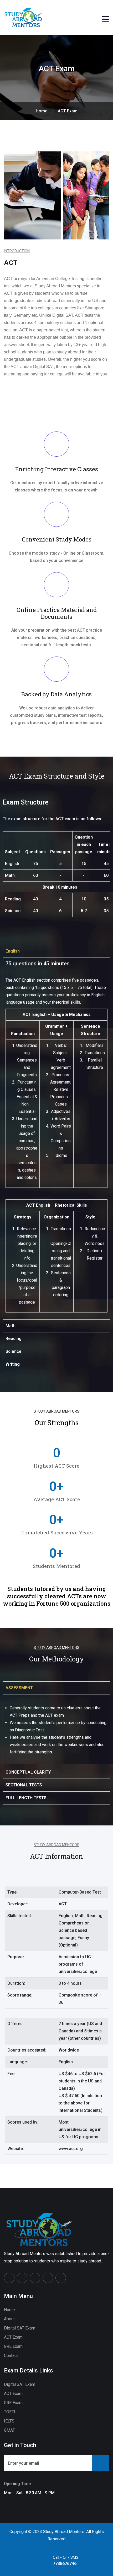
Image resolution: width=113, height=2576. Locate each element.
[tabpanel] (56, 1138)
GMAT (9, 2430)
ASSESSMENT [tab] (19, 1688)
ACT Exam (13, 2337)
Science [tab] (14, 1351)
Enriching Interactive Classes (57, 469)
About (9, 2319)
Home (9, 2310)
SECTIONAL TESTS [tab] (24, 1785)
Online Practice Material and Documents (57, 613)
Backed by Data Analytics (56, 694)
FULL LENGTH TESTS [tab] (26, 1798)
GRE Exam (13, 2346)
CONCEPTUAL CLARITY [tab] (28, 1772)
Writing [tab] (13, 1364)
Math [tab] (11, 1326)
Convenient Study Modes (57, 539)
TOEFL (10, 2412)
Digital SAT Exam (20, 2328)
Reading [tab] (14, 1339)
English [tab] (13, 951)
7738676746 (65, 2564)
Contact (11, 2356)
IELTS (9, 2421)
